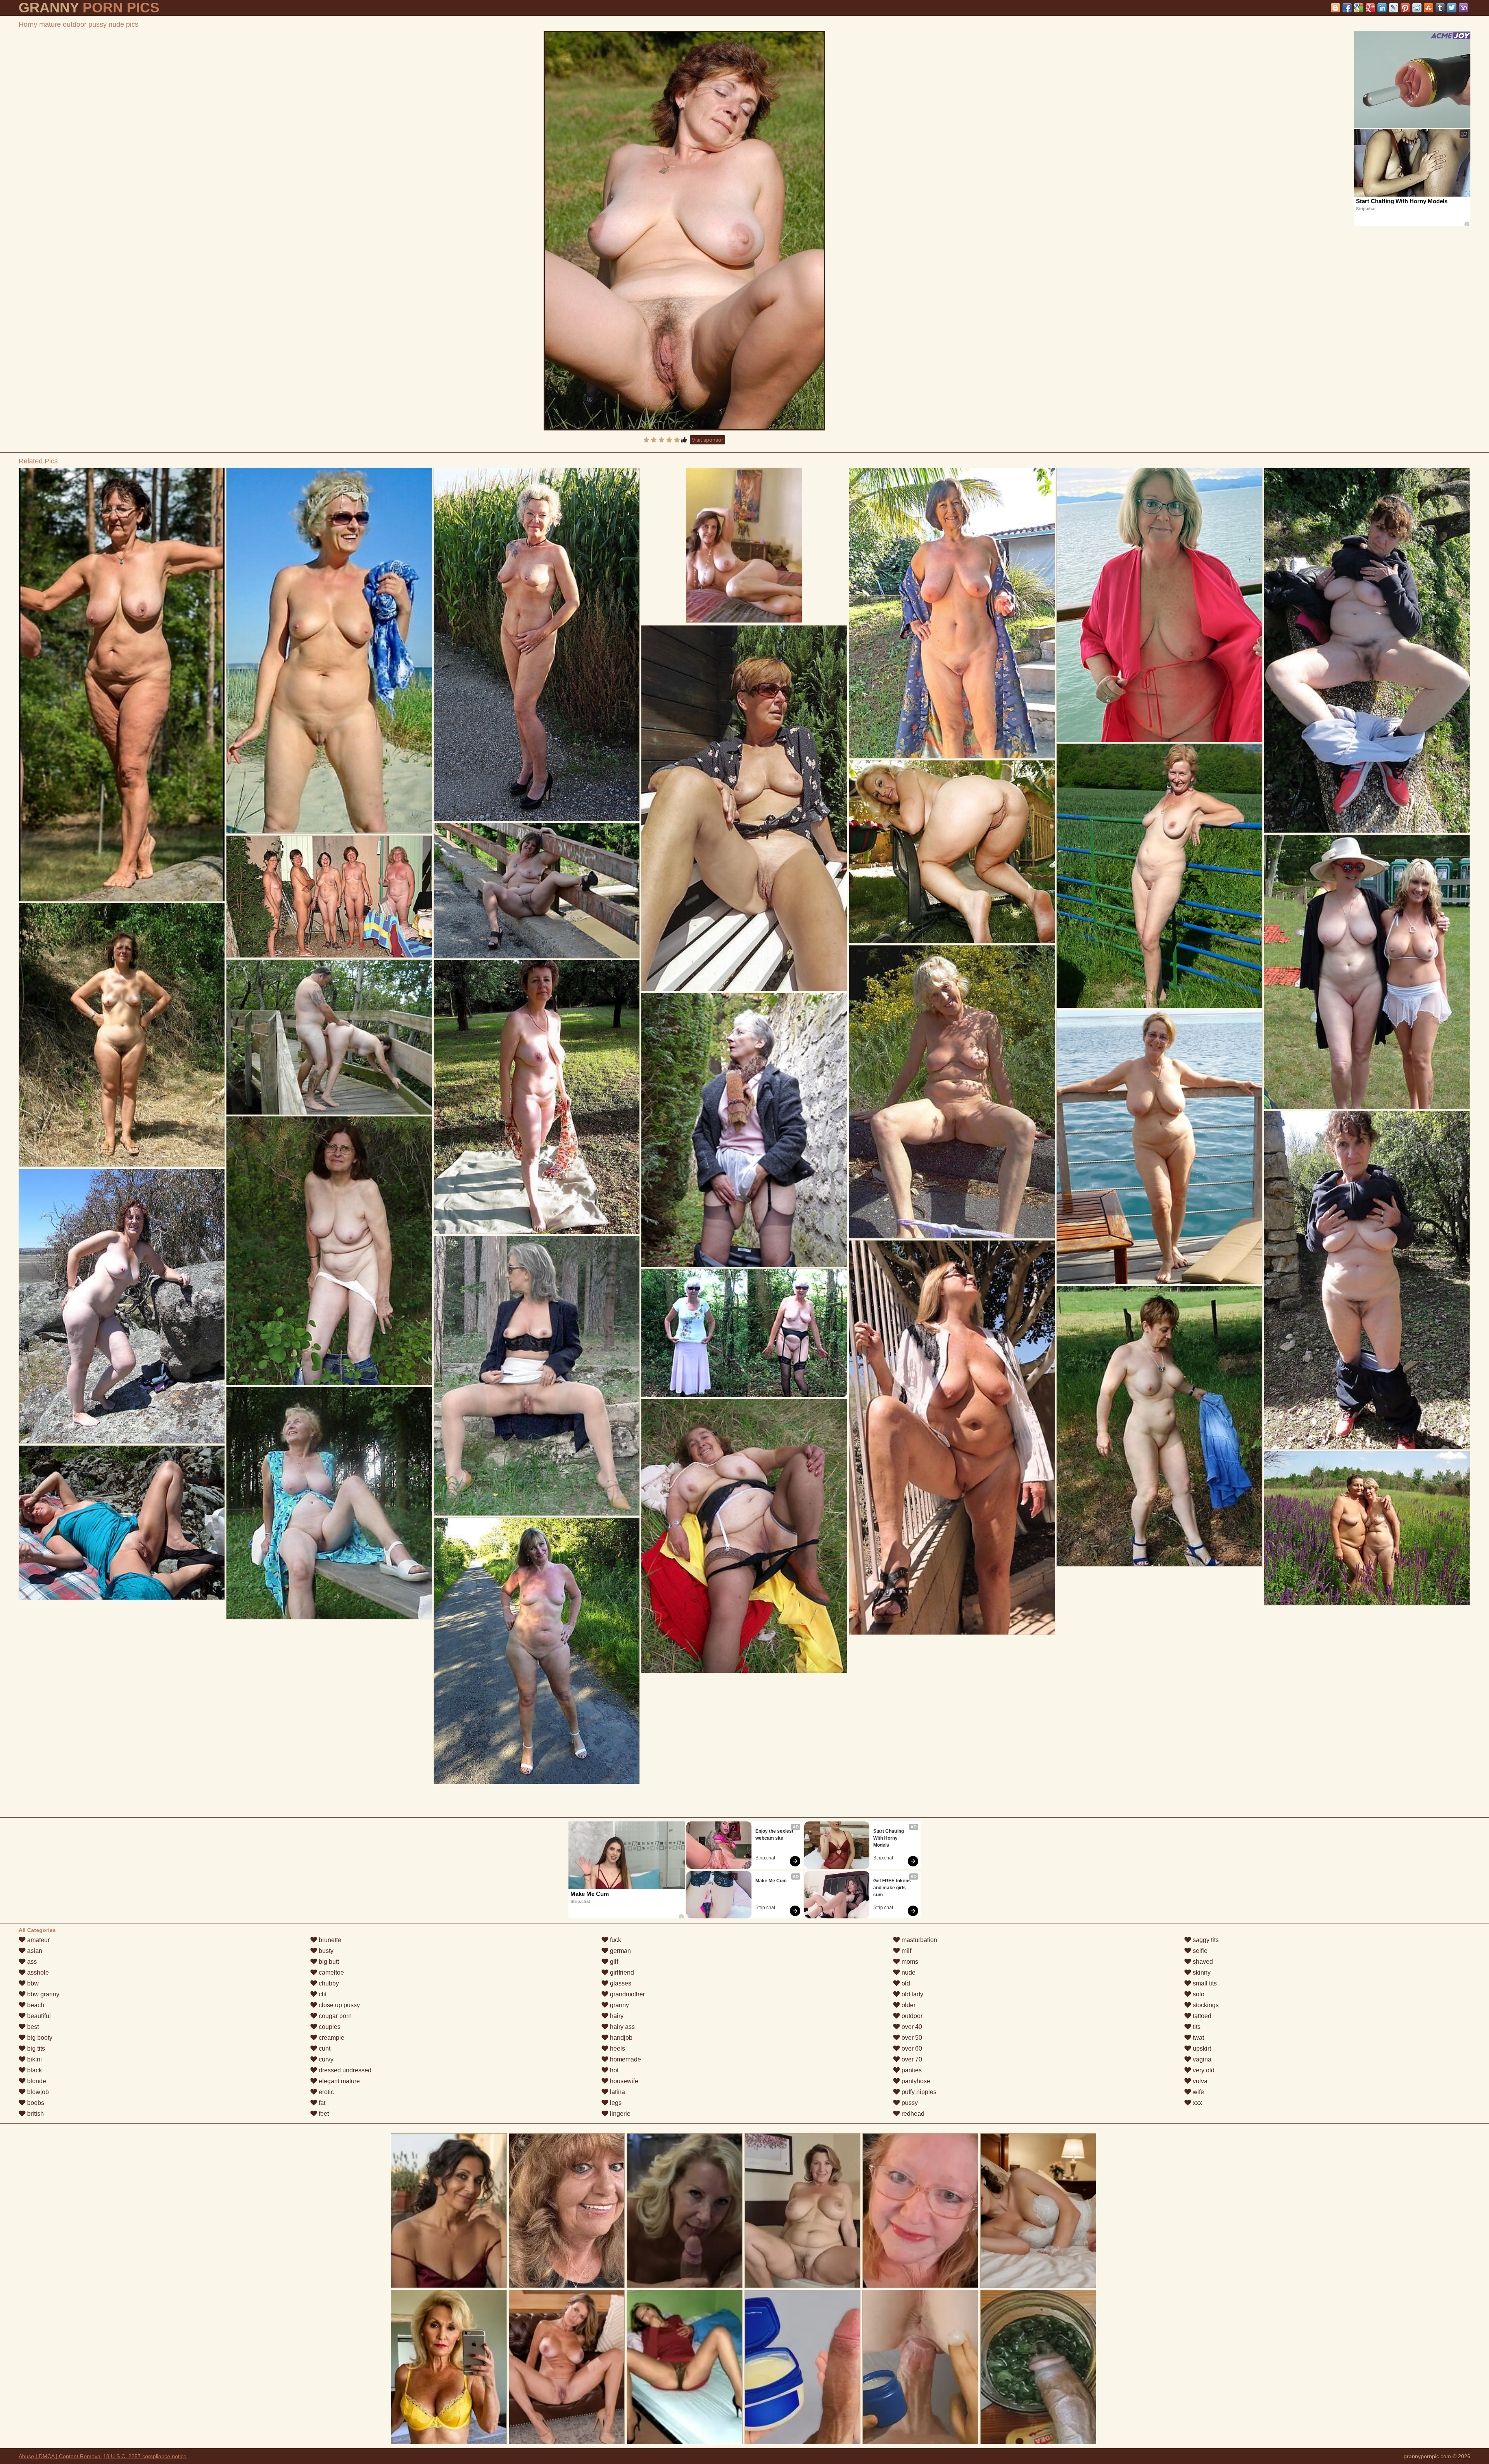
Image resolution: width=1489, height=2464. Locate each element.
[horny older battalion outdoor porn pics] (1367, 650)
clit (322, 1994)
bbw (32, 1983)
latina (617, 2092)
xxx (1197, 2103)
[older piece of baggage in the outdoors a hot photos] (1159, 1147)
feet (323, 2114)
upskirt (1201, 2048)
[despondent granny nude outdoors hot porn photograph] (1367, 1528)
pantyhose (915, 2081)
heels (617, 2048)
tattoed (1201, 2016)
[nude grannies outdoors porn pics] (536, 1097)
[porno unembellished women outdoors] (1159, 1426)
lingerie (619, 2114)
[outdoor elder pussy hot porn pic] (329, 1037)
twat (1198, 2038)
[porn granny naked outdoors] (952, 613)
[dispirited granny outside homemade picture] (536, 645)
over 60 (911, 2048)
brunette (329, 1940)
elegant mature (339, 2081)
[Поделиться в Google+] (1370, 8)
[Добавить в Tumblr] (1440, 8)
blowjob (37, 2092)
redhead (912, 2114)
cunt (324, 2048)
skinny (1201, 1972)
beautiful (38, 2016)
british (35, 2114)
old (905, 1983)
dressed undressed (344, 2070)
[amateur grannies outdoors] (1159, 876)
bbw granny (42, 1994)
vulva (1199, 2081)
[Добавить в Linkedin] (1382, 8)
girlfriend (621, 1972)
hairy (616, 2016)
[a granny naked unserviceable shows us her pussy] (952, 1092)
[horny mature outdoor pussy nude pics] (684, 231)
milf (906, 1951)
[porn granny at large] (1159, 605)
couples (329, 2027)
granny (619, 2005)
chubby (328, 1983)
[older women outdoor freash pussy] (744, 1536)
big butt (328, 1962)
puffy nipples (918, 2092)
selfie (1199, 1951)
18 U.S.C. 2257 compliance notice (145, 2456)
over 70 (911, 2059)
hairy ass (622, 2027)
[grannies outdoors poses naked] (744, 1130)
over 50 (911, 2038)
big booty (39, 2038)
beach (35, 2005)
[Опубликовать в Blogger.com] (1335, 8)
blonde (36, 2081)
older (908, 2005)
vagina (1201, 2059)
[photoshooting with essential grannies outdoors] (122, 685)
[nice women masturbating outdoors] (329, 1503)
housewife (623, 2081)
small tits (1204, 1983)
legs (615, 2103)
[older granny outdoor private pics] (952, 852)
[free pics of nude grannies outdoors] (744, 1333)
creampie (331, 2038)
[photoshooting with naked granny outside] (329, 651)
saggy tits (1205, 1940)
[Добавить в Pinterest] (1405, 8)
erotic (326, 2092)
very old (1203, 2070)
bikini (34, 2059)
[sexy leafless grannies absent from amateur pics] (1367, 972)
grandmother (627, 1994)
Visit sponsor (707, 440)
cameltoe (331, 1972)
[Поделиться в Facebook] (1347, 8)
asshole (37, 1972)
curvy (325, 2059)
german (620, 1951)
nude (908, 1972)
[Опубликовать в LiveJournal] (1394, 8)
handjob (620, 2038)
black (34, 2070)
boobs (35, 2103)
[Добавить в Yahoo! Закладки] (1463, 8)
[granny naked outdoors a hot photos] (329, 1251)
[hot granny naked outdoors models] (536, 1651)
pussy (909, 2103)
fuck (615, 1940)
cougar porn (334, 2016)
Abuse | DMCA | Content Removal (60, 2456)
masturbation (919, 1940)
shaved (1202, 1962)
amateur (38, 1940)
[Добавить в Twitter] (1452, 8)
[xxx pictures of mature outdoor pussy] (122, 1523)
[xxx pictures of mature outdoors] (122, 1035)
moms (909, 1962)
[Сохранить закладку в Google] (1359, 8)
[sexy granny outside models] (1367, 1280)
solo (1198, 1994)
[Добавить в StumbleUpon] (1429, 8)
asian (34, 1951)
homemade (625, 2059)
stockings (1205, 2005)
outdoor (911, 2016)
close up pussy (339, 2005)
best (32, 2027)
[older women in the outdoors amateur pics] (536, 891)
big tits (35, 2048)
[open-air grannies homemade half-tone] (744, 808)
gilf (613, 1962)
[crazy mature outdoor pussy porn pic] (122, 1306)
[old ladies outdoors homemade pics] (536, 1376)
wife (1198, 2092)
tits (1196, 2027)
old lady (912, 1994)
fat (321, 2103)
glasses (620, 1983)
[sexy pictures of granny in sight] (952, 1438)
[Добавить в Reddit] (1417, 8)
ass (31, 1962)
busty (325, 1951)
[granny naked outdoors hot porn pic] (329, 897)
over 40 (911, 2027)
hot (613, 2070)
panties (911, 2070)
